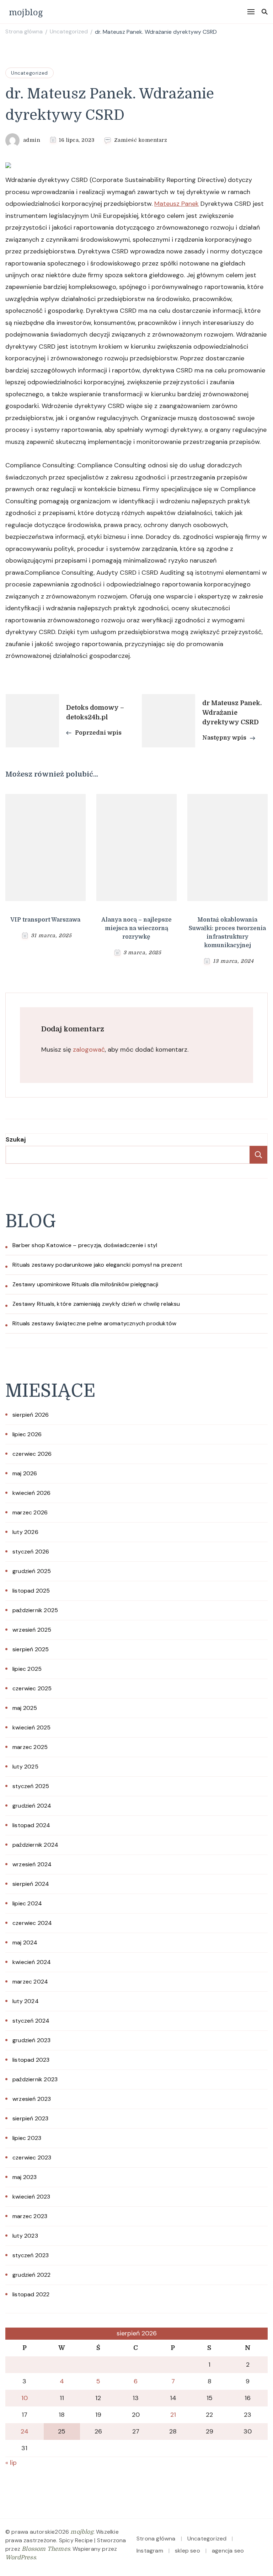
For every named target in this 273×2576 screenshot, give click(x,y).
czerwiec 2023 (32, 2158)
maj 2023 (25, 2177)
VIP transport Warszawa (45, 920)
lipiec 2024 (27, 1903)
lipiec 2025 (27, 1669)
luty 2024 (26, 2001)
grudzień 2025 (32, 1571)
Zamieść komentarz (141, 140)
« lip (11, 2463)
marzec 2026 (30, 1512)
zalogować (89, 1050)
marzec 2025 (30, 1747)
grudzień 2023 (32, 2040)
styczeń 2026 (31, 1552)
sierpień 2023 (31, 2118)
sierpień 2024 (31, 1884)
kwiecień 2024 (32, 1962)
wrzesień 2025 (32, 1630)
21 (173, 2415)
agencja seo (228, 2551)
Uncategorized (30, 73)
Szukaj (16, 1139)
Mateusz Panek (176, 204)
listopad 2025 (31, 1591)
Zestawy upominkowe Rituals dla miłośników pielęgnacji (85, 1284)
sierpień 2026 (31, 1415)
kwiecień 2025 (32, 1727)
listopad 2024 (31, 1825)
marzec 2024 (30, 1982)
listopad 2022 (31, 2294)
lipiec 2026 (27, 1434)
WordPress (21, 2558)
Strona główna (156, 2539)
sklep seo (188, 2551)
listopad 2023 (31, 2060)
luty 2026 (25, 1532)
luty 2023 (25, 2236)
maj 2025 (25, 1708)
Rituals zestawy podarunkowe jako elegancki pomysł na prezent (97, 1265)
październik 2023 (35, 2079)
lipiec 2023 (27, 2138)
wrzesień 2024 (32, 1864)
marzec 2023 (30, 2216)
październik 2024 (35, 1845)
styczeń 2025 (31, 1786)
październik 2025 (35, 1610)
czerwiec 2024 (32, 1923)
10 (25, 2398)
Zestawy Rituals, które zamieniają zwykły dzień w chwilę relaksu (96, 1304)
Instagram (150, 2551)
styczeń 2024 (31, 2021)
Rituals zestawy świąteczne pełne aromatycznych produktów (94, 1323)
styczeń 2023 (31, 2255)
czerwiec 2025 (32, 1688)
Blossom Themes (46, 2549)
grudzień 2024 (32, 1806)
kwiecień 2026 (32, 1493)
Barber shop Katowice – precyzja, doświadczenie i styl (85, 1245)
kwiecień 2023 (31, 2197)
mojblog (26, 12)
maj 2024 (25, 1942)
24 (25, 2431)
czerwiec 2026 (32, 1454)
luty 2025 (25, 1767)
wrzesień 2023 (32, 2099)
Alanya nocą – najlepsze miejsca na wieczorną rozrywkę (136, 928)
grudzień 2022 (32, 2275)
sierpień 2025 (31, 1649)
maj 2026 (25, 1473)
